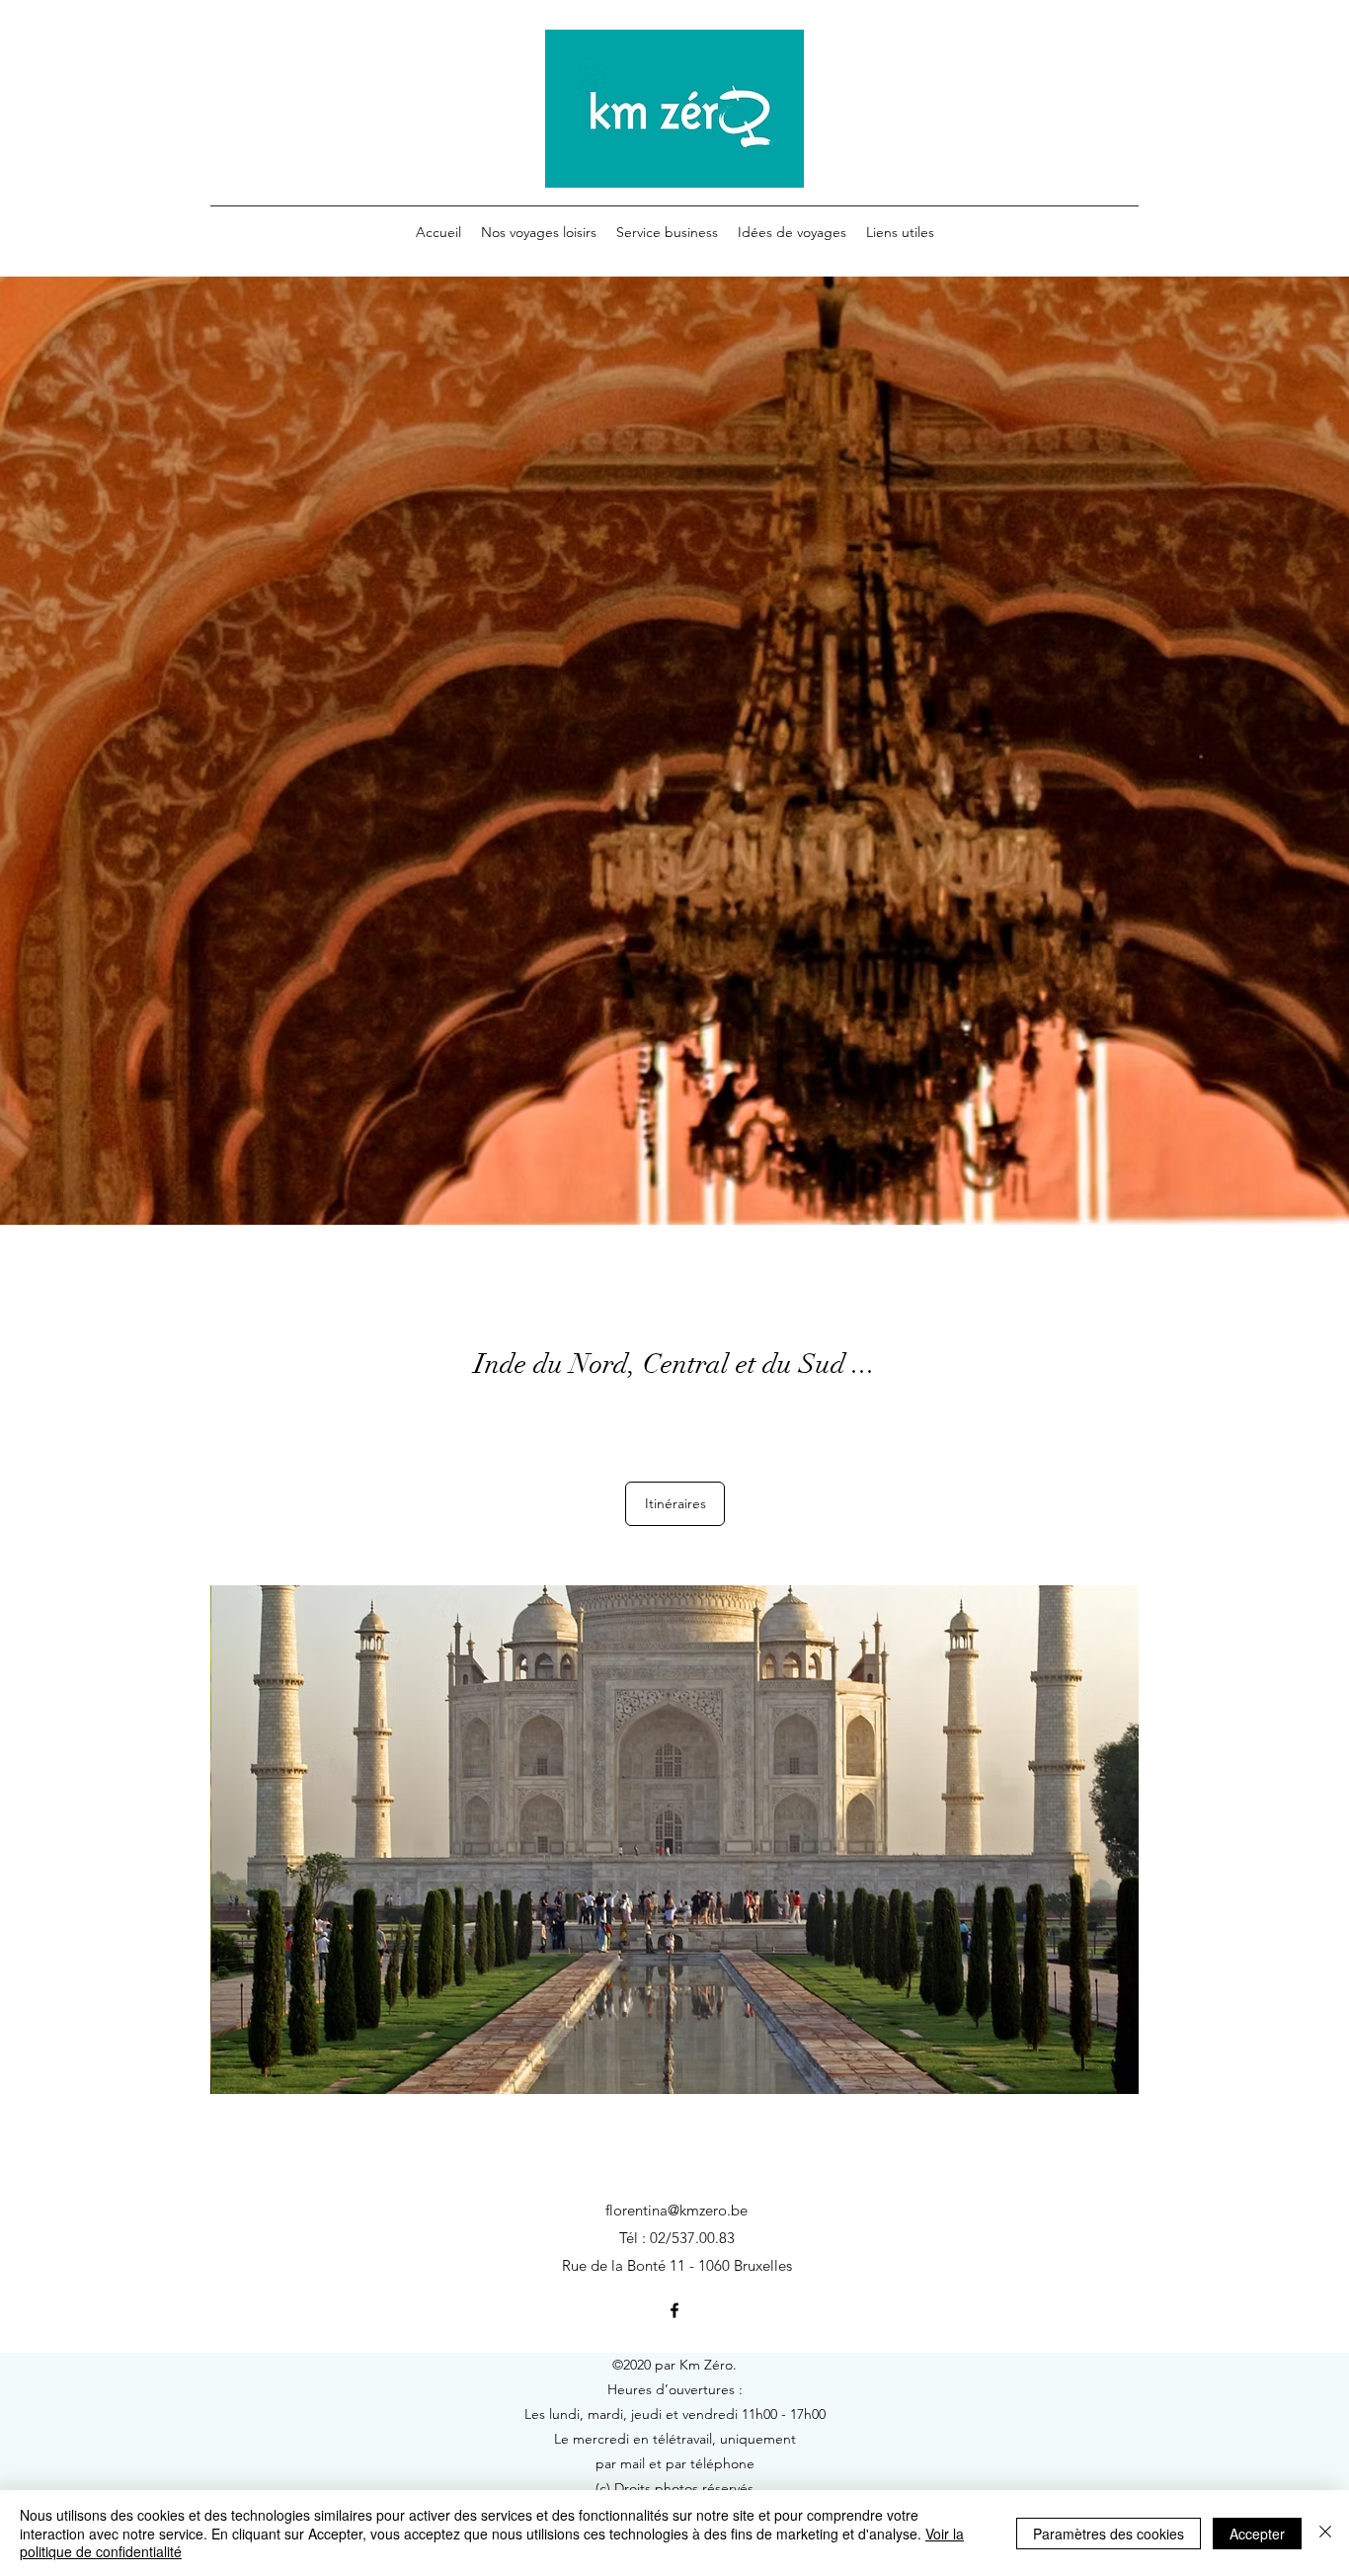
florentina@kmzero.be (676, 2210)
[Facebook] (674, 2310)
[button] (674, 1840)
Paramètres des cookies (1109, 2534)
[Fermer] (1325, 2533)
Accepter (1257, 2534)
